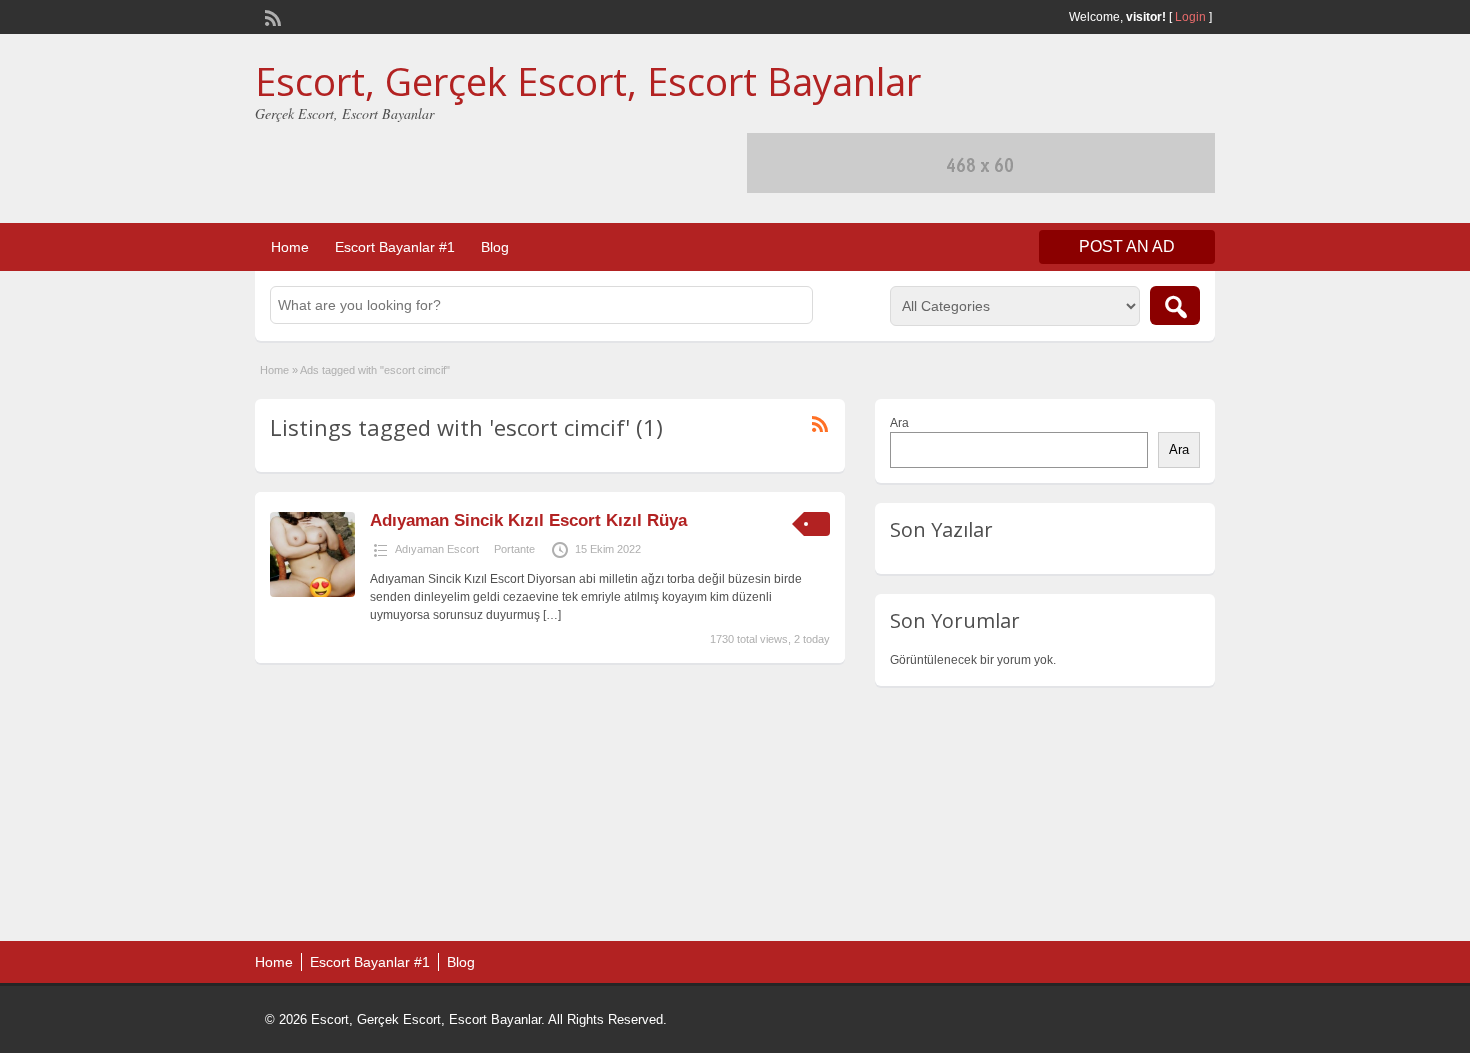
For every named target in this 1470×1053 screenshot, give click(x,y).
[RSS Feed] (271, 16)
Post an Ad (1127, 246)
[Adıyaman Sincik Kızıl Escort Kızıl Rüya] (312, 593)
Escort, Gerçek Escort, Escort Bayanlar (588, 81)
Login (1190, 17)
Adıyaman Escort (437, 549)
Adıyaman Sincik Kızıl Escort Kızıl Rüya (528, 520)
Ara (899, 423)
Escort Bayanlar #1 (395, 247)
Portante (514, 549)
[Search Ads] (1175, 305)
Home (290, 247)
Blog (495, 247)
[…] (552, 615)
